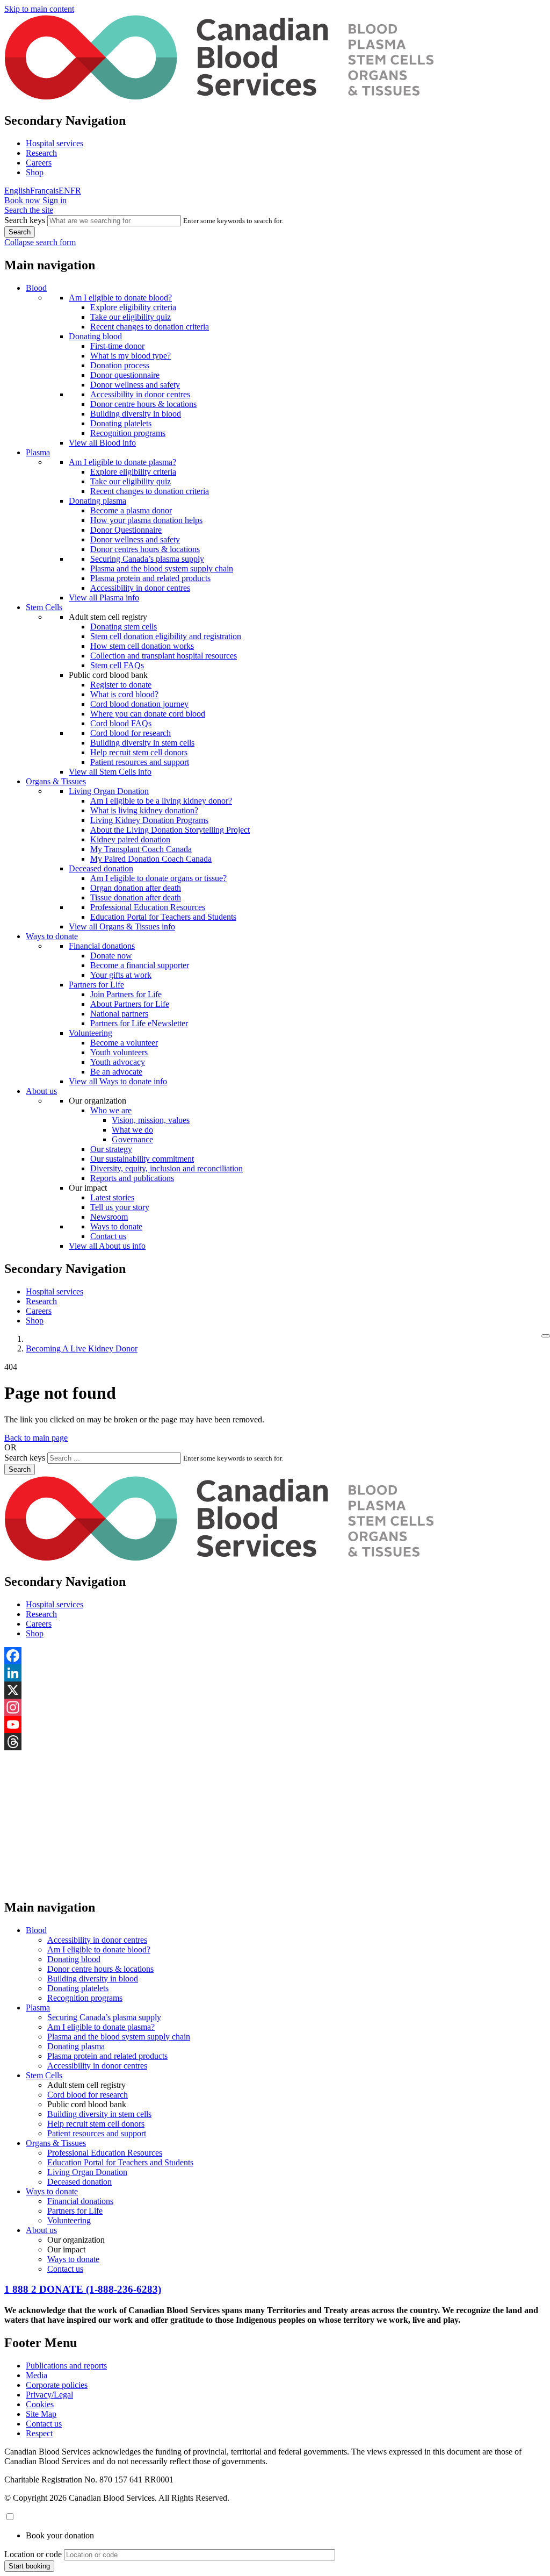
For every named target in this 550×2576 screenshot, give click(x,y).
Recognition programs (128, 433)
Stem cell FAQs (117, 665)
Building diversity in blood (136, 414)
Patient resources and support (140, 762)
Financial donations (102, 946)
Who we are (111, 1110)
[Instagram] (275, 1707)
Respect (39, 2433)
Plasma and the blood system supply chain (162, 568)
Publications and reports (66, 2366)
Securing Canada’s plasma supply (147, 559)
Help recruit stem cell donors (139, 752)
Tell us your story (120, 1207)
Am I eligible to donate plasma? (122, 462)
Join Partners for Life (126, 994)
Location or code (33, 2554)
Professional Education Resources (148, 907)
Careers (39, 163)
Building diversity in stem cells (142, 743)
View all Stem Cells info (110, 772)
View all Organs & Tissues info (122, 926)
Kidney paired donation (130, 839)
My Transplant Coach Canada (141, 849)
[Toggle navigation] (546, 1336)
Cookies (40, 2404)
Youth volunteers (119, 1052)
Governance (132, 1139)
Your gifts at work (121, 975)
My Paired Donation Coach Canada (151, 859)
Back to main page (36, 1438)
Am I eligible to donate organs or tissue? (158, 878)
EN (64, 191)
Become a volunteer (124, 1043)
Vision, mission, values (151, 1120)
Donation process (120, 365)
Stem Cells (44, 607)
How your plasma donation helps (146, 520)
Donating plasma (97, 501)
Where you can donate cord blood (148, 714)
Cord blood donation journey (139, 704)
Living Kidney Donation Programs (149, 820)
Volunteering (91, 1033)
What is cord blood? (124, 694)
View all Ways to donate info (118, 1081)
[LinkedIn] (275, 1673)
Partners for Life (96, 985)
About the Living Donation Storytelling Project (170, 830)
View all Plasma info (104, 598)
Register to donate (121, 685)
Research (41, 153)
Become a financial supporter (140, 965)
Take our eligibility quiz (131, 317)
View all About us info (107, 1246)
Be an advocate (116, 1072)
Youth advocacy (118, 1062)
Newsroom (109, 1217)
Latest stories (112, 1197)
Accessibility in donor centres (140, 394)
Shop (35, 172)
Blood (36, 288)
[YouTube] (275, 1725)
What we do (132, 1130)
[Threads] (275, 1742)
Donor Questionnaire (126, 530)
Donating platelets (121, 423)
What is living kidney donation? (144, 810)
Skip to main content (39, 9)
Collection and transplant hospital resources (164, 656)
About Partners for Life (130, 1004)
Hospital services (55, 143)
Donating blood (95, 336)
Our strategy (111, 1149)
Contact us (108, 1236)
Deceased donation (101, 868)
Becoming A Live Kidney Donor (82, 1348)
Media (37, 2375)
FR (76, 191)
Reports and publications (132, 1178)
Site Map (41, 2414)
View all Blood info (102, 443)
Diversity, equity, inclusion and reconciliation (167, 1168)
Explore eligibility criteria (133, 307)
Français (44, 191)
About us (41, 1091)
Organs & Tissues (56, 781)
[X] (275, 1690)
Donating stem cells (124, 627)
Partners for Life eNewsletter (139, 1023)
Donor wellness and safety (135, 385)
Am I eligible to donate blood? (120, 298)
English (17, 191)
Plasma (38, 452)
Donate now (111, 956)
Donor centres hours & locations (145, 549)
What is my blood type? (131, 356)
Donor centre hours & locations (143, 404)
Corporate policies (57, 2385)
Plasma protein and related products (150, 578)
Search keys (25, 220)
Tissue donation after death (136, 897)
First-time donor (117, 346)
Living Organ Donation (109, 791)
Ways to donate (52, 936)
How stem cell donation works (142, 646)
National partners (119, 1014)
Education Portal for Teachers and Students (163, 917)
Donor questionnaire (125, 375)
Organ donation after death (136, 888)
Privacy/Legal (49, 2395)
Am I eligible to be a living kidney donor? (161, 801)
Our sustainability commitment (142, 1159)
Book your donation (60, 2535)
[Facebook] (275, 1656)
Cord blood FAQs (121, 723)
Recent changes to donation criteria (150, 327)
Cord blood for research (131, 733)
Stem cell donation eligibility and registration (166, 636)
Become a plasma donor (131, 510)
